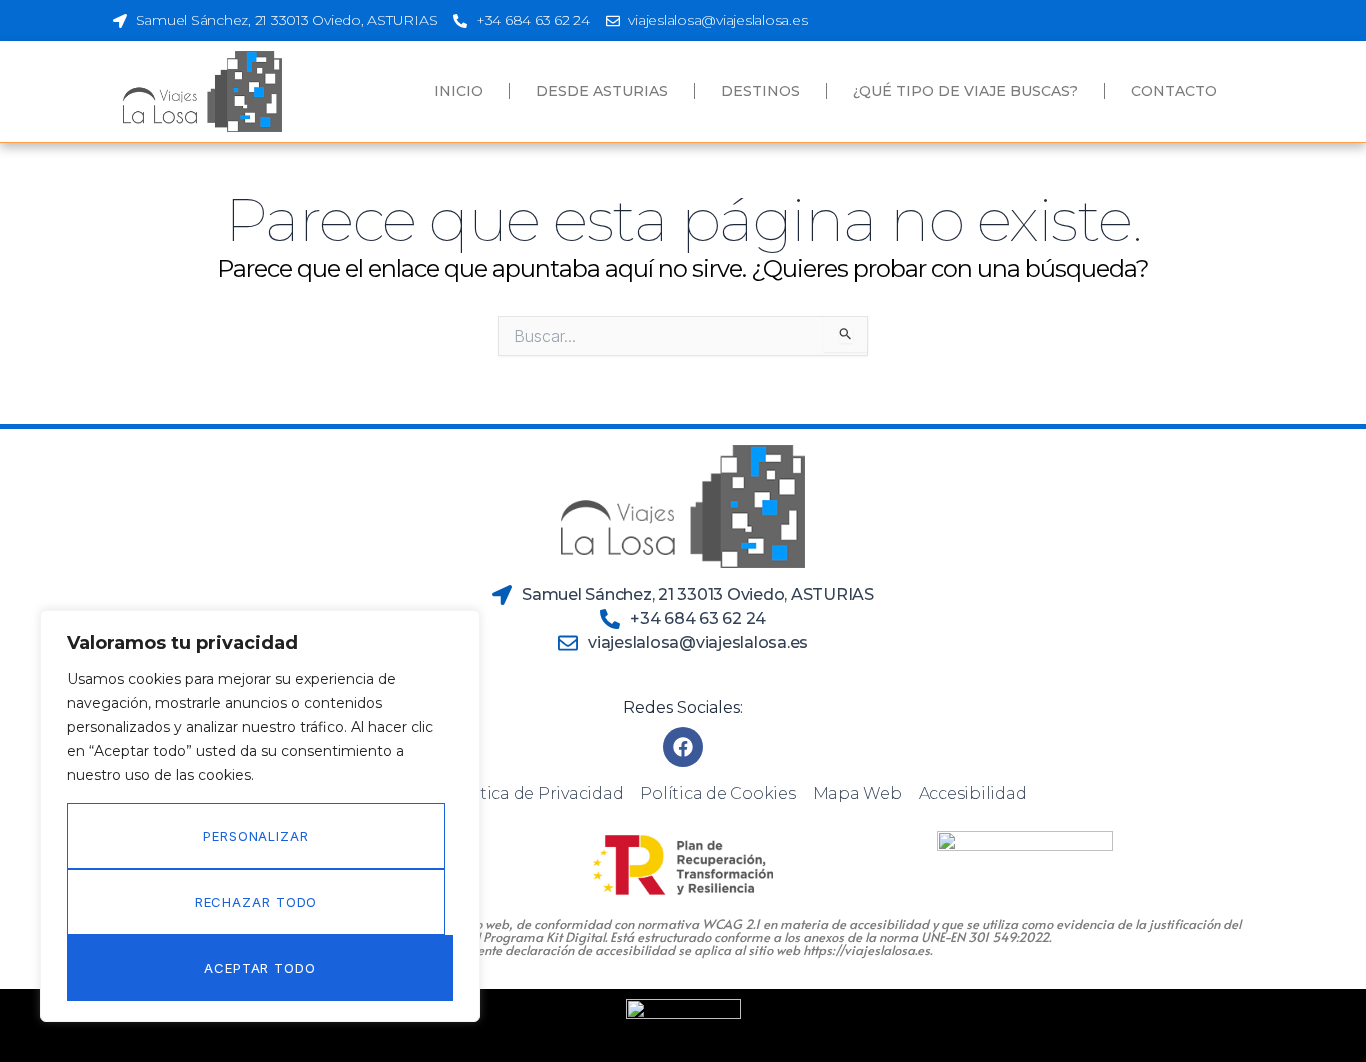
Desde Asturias (602, 91)
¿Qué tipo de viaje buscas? (965, 91)
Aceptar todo (260, 968)
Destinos (760, 91)
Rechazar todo (256, 902)
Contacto (1174, 91)
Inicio (458, 91)
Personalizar (256, 836)
